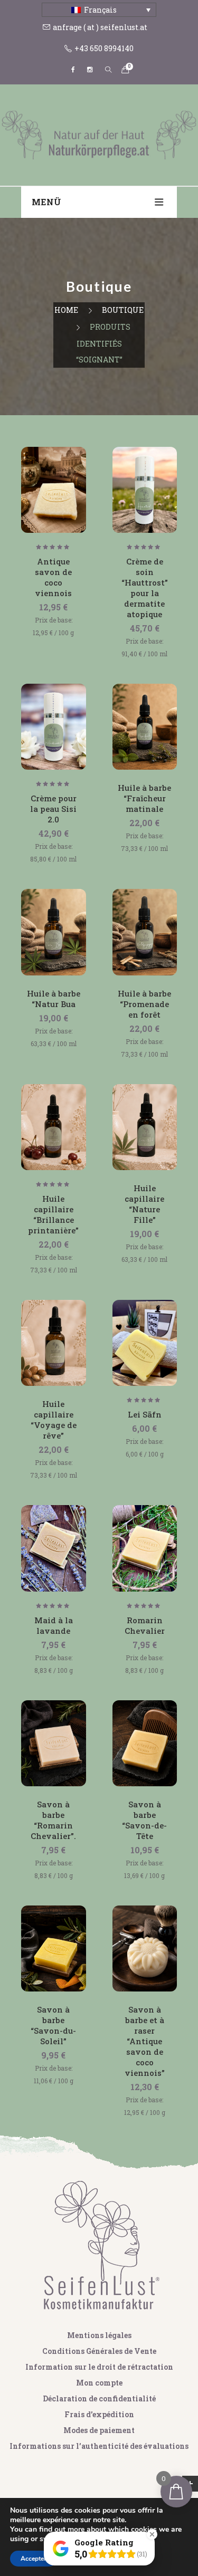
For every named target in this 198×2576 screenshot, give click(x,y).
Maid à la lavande (54, 1625)
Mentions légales (99, 2335)
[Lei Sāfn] (145, 1343)
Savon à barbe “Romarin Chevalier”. (53, 1820)
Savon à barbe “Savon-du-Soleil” (53, 2025)
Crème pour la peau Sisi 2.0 (53, 809)
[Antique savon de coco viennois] (54, 490)
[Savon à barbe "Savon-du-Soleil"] (54, 1948)
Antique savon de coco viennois (53, 577)
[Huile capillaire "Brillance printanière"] (54, 1127)
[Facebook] (73, 70)
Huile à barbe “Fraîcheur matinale (144, 798)
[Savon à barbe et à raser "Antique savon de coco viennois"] (145, 1948)
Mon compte (99, 2383)
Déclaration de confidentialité (99, 2398)
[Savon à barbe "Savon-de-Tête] (145, 1743)
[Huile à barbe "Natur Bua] (54, 932)
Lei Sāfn (145, 1414)
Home (66, 310)
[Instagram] (90, 70)
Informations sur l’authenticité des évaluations (99, 2446)
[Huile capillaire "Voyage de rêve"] (54, 1343)
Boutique (123, 310)
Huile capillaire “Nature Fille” (144, 1204)
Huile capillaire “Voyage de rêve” (54, 1420)
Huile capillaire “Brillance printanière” (53, 1214)
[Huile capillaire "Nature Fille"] (145, 1127)
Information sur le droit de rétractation (99, 2367)
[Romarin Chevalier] (145, 1548)
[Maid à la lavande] (54, 1548)
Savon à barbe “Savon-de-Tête (144, 1820)
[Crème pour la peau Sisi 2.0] (54, 727)
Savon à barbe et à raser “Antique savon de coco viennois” (145, 2041)
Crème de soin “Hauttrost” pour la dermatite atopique (145, 588)
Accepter (34, 2559)
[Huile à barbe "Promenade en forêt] (145, 932)
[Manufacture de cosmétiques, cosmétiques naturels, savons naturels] (99, 134)
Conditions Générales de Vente (99, 2351)
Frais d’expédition (99, 2414)
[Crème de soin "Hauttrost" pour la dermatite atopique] (145, 490)
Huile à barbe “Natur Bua (54, 999)
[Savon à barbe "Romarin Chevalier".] (54, 1743)
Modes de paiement (99, 2430)
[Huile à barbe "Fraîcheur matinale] (145, 727)
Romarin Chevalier (145, 1625)
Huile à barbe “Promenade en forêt (144, 1004)
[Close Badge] (152, 2534)
